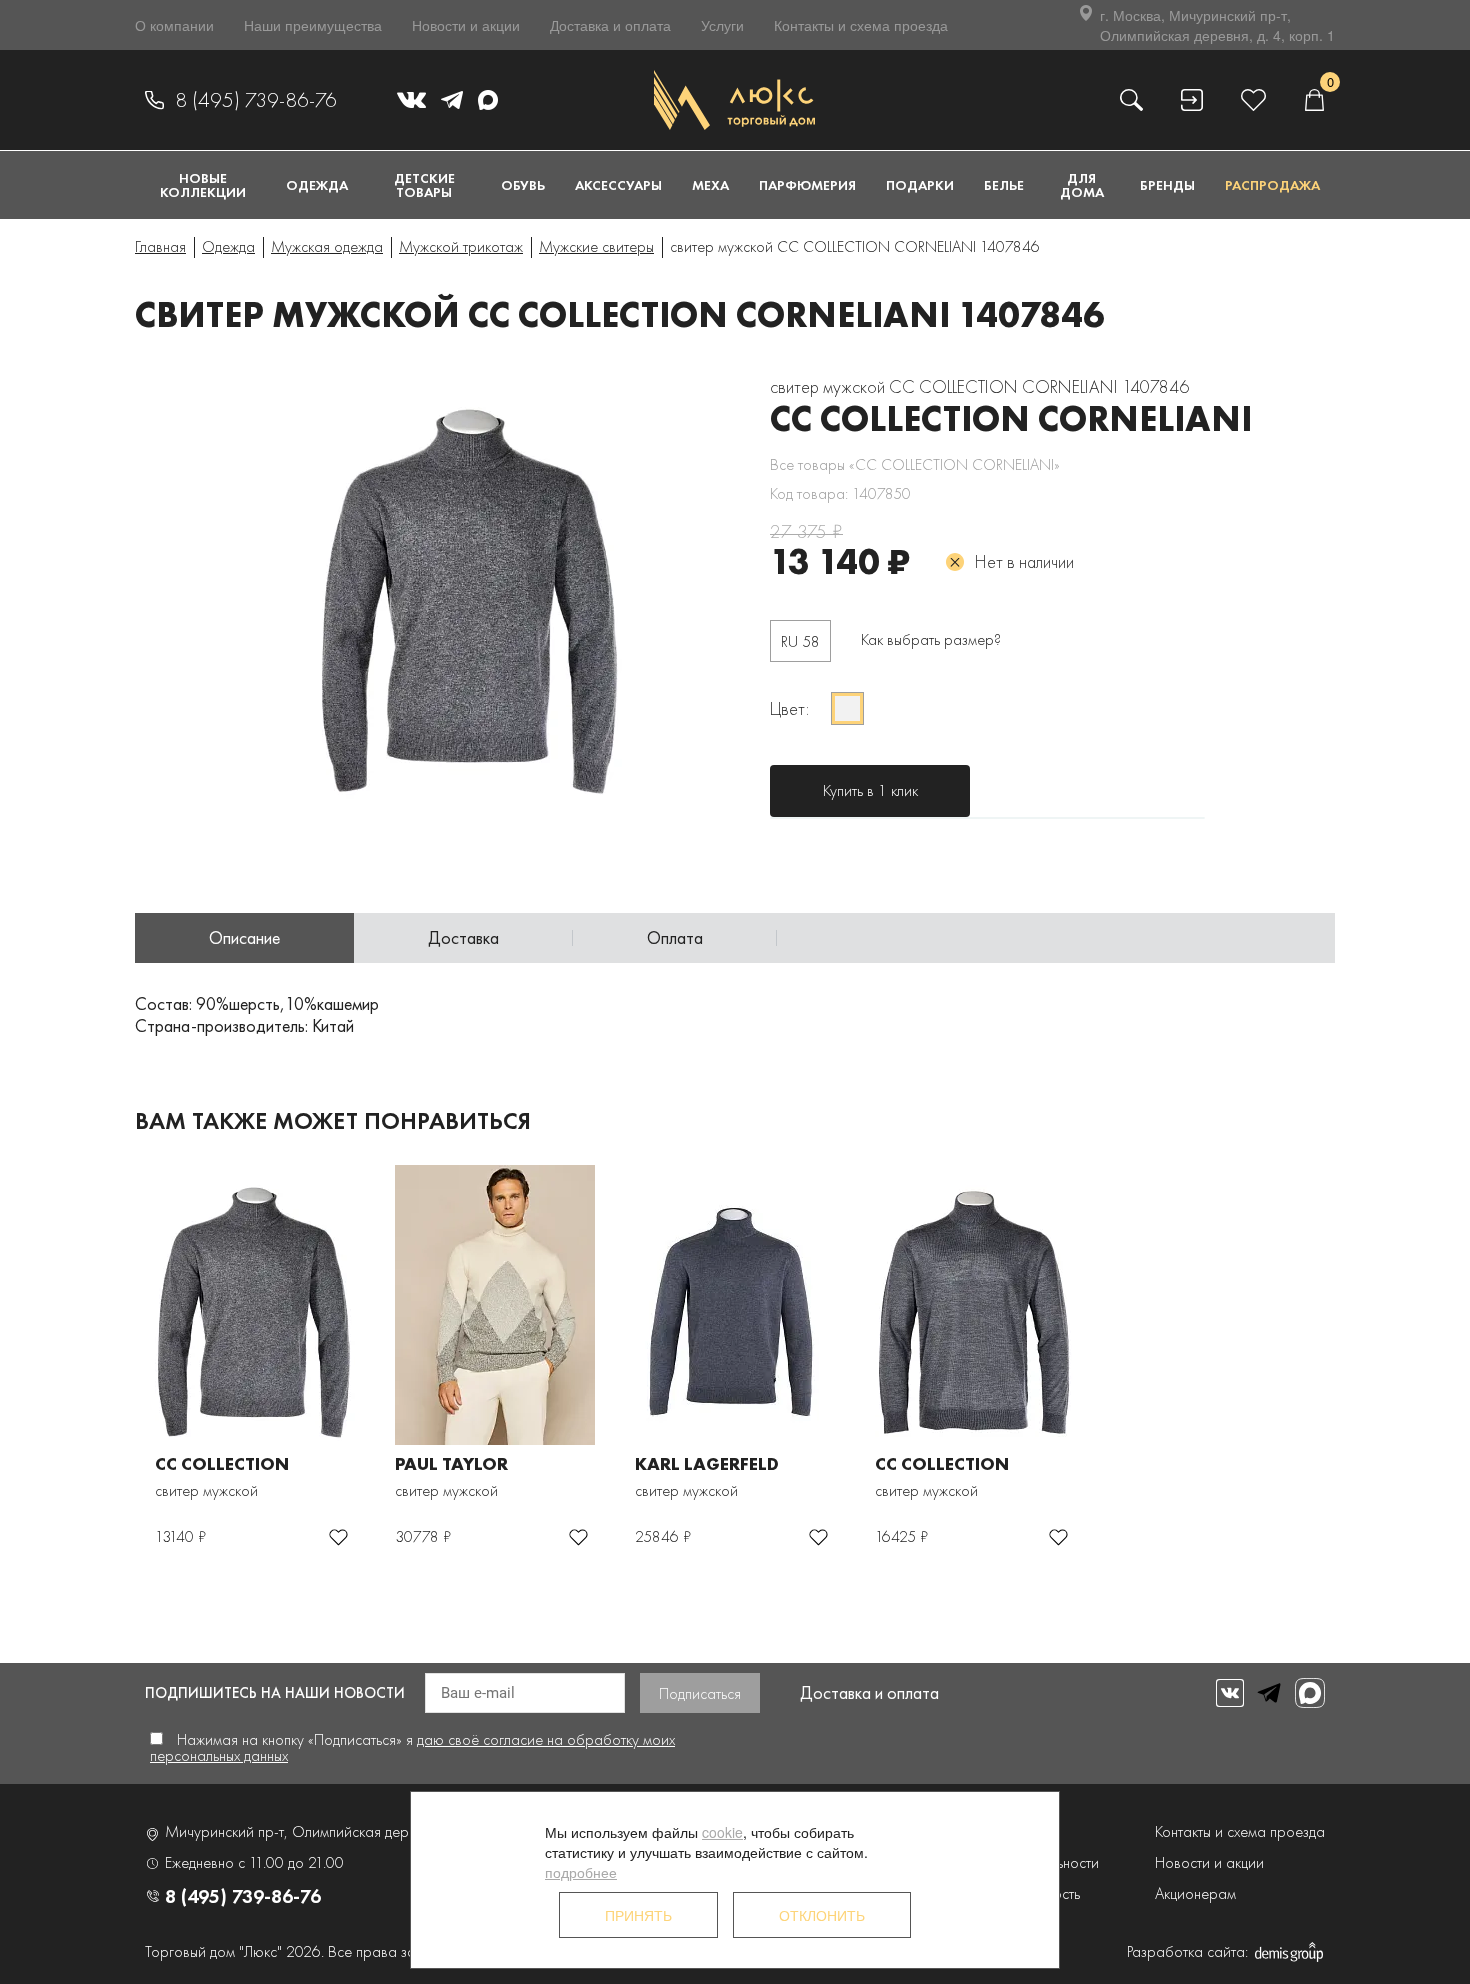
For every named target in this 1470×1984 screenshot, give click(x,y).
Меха (710, 185)
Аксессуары (618, 185)
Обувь (523, 185)
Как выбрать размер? (931, 639)
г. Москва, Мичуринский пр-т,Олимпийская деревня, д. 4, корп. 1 (1217, 25)
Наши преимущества (313, 25)
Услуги (722, 25)
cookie (722, 1832)
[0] (1314, 99)
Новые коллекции (203, 185)
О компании (174, 25)
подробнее (581, 1872)
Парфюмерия (807, 185)
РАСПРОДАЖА (1272, 185)
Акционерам (1195, 1893)
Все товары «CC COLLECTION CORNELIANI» (915, 464)
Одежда (317, 185)
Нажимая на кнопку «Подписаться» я (412, 1747)
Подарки (920, 185)
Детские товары (424, 185)
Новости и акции (466, 25)
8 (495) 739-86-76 (256, 100)
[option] (485, 590)
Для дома (1082, 185)
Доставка (463, 937)
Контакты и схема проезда (861, 25)
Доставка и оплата (610, 25)
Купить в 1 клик (870, 790)
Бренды (1167, 185)
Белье (1004, 185)
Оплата (675, 937)
